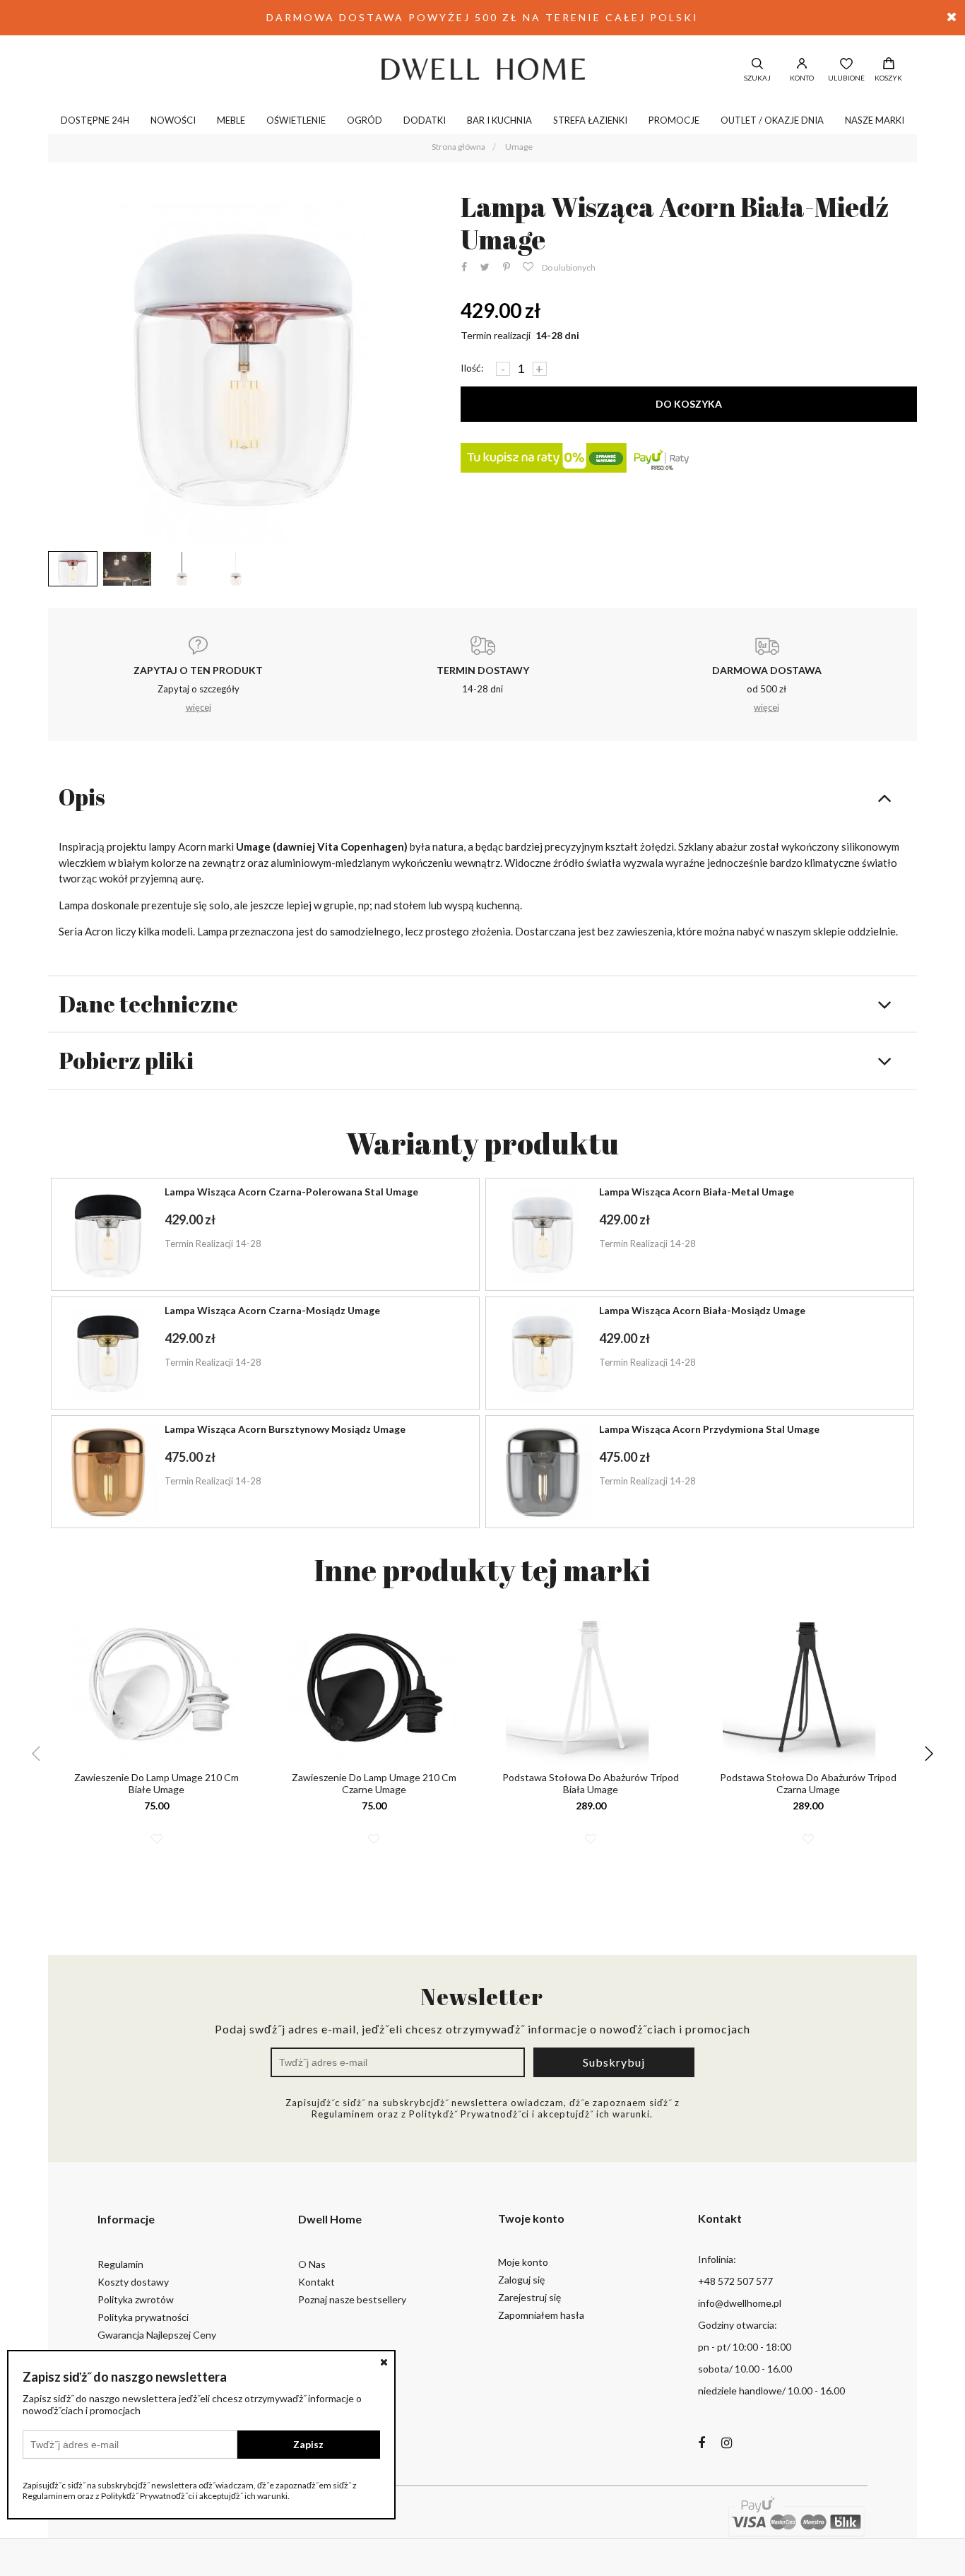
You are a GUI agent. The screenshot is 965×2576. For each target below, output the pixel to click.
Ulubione (846, 78)
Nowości (173, 120)
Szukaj (757, 78)
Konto (802, 78)
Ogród (365, 120)
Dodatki (425, 120)
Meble (231, 120)
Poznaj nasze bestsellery (352, 2299)
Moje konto (523, 2262)
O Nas (312, 2264)
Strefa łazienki (590, 120)
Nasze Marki (875, 120)
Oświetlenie (296, 120)
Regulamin (120, 2264)
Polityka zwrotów (136, 2299)
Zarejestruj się (529, 2297)
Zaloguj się (521, 2280)
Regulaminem (343, 2114)
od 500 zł (767, 689)
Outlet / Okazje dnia (772, 120)
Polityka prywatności (143, 2317)
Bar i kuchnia (499, 120)
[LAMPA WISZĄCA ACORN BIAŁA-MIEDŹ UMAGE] (243, 368)
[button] (929, 1754)
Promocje (674, 120)
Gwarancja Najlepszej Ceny (157, 2335)
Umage (519, 147)
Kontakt (316, 2282)
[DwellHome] (482, 69)
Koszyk (888, 78)
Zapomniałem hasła (541, 2315)
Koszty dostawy (133, 2282)
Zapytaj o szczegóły (198, 689)
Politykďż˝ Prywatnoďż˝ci (469, 2114)
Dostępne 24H (95, 120)
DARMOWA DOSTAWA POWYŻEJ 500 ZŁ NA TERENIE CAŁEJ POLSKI (482, 17)
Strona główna (458, 147)
